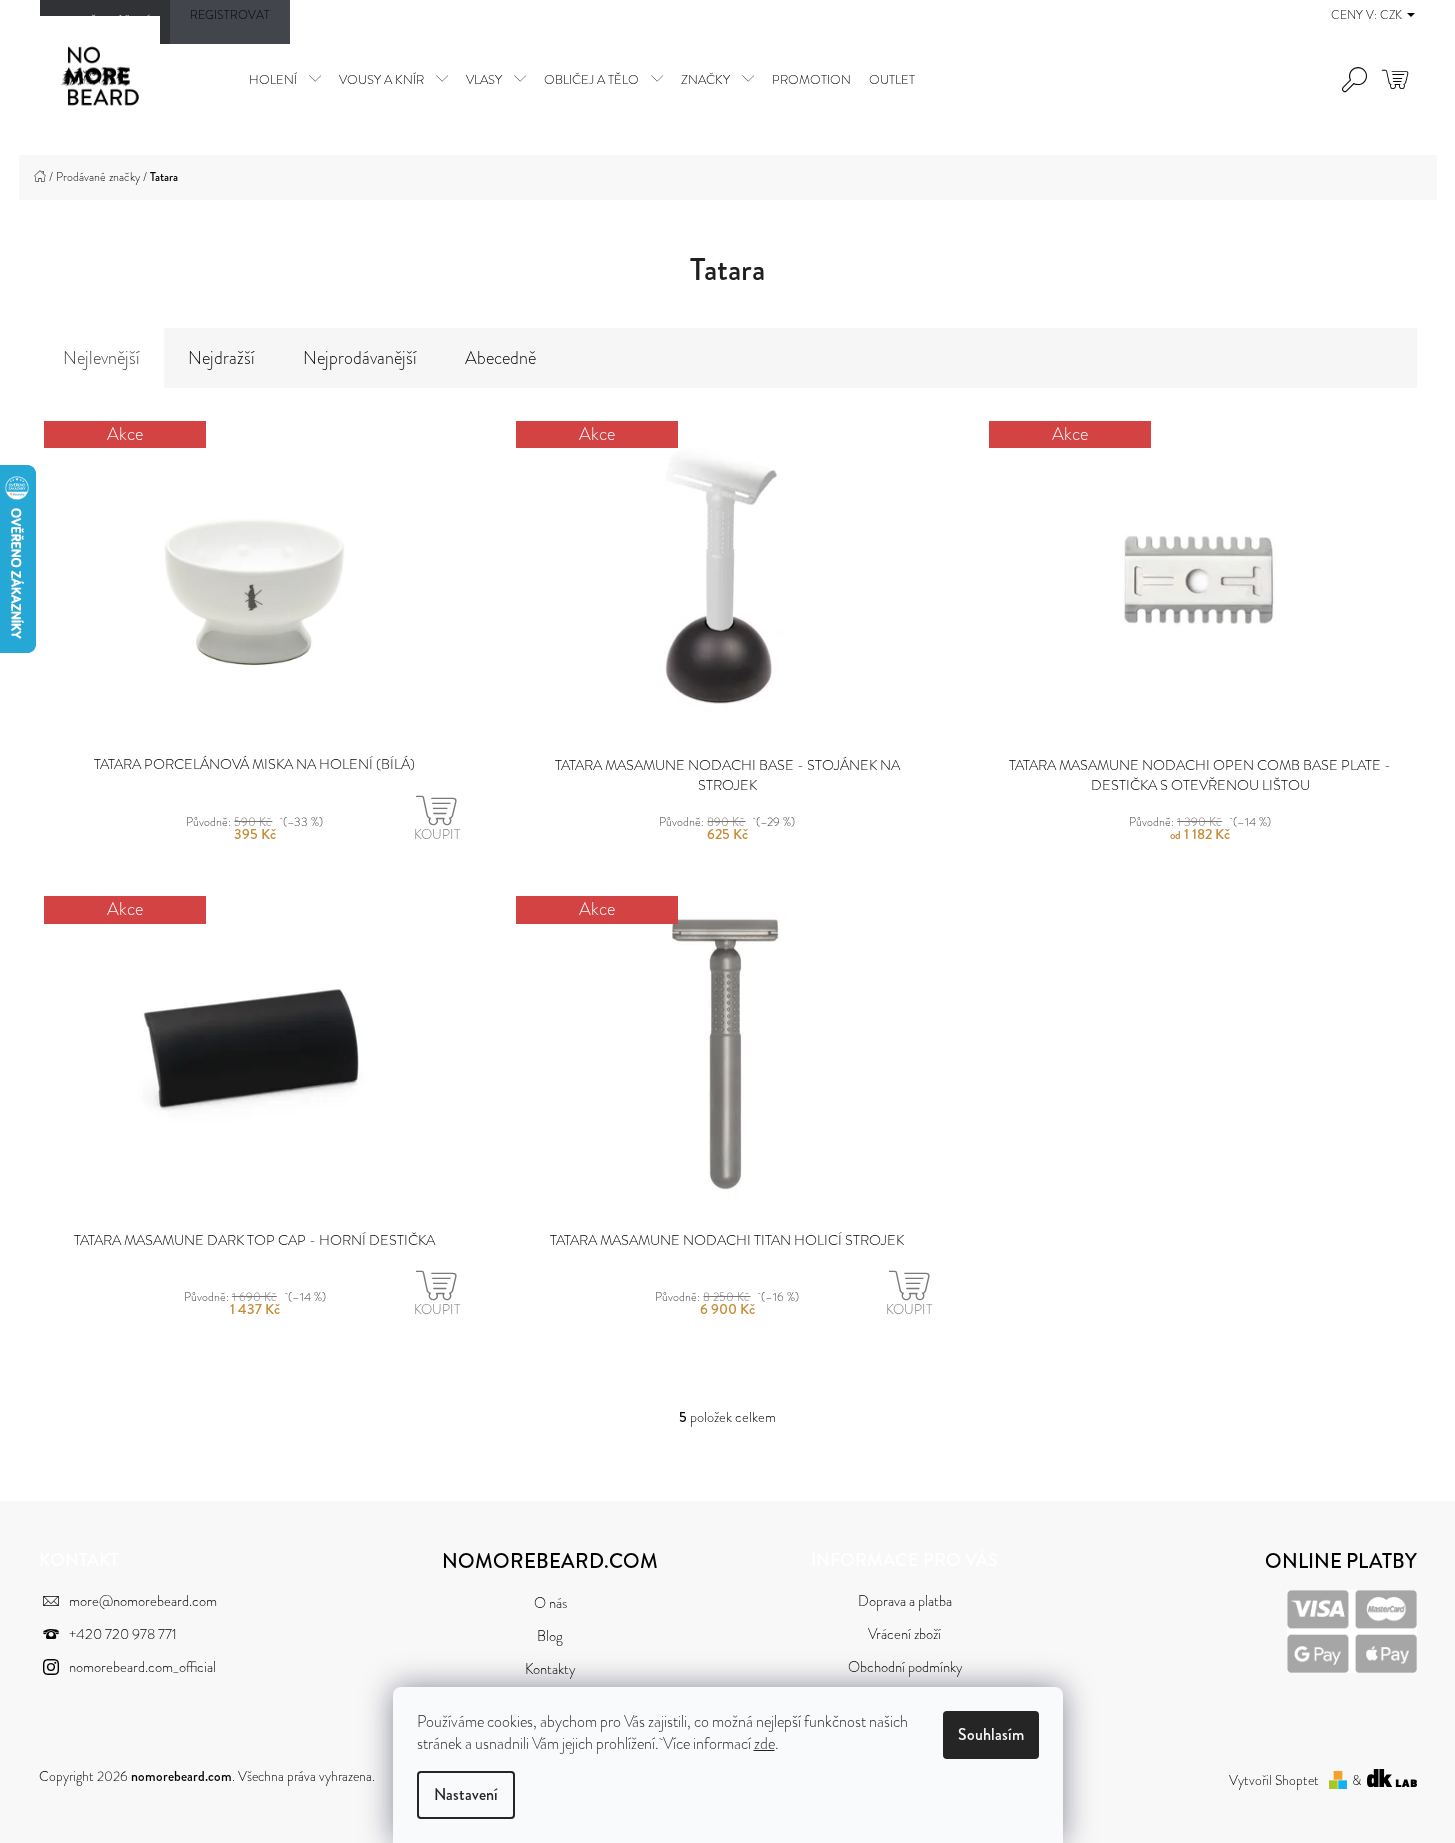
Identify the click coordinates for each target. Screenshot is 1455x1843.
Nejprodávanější (360, 358)
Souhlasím (991, 1734)
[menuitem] (285, 79)
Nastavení (466, 1794)
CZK (1392, 15)
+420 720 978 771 (123, 1634)
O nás (550, 1603)
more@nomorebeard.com (143, 1601)
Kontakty (550, 1669)
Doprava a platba (905, 1601)
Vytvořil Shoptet (1274, 1780)
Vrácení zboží (904, 1634)
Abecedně (500, 358)
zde (764, 1743)
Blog (550, 1636)
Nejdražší (221, 358)
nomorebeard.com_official (142, 1667)
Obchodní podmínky (905, 1667)
